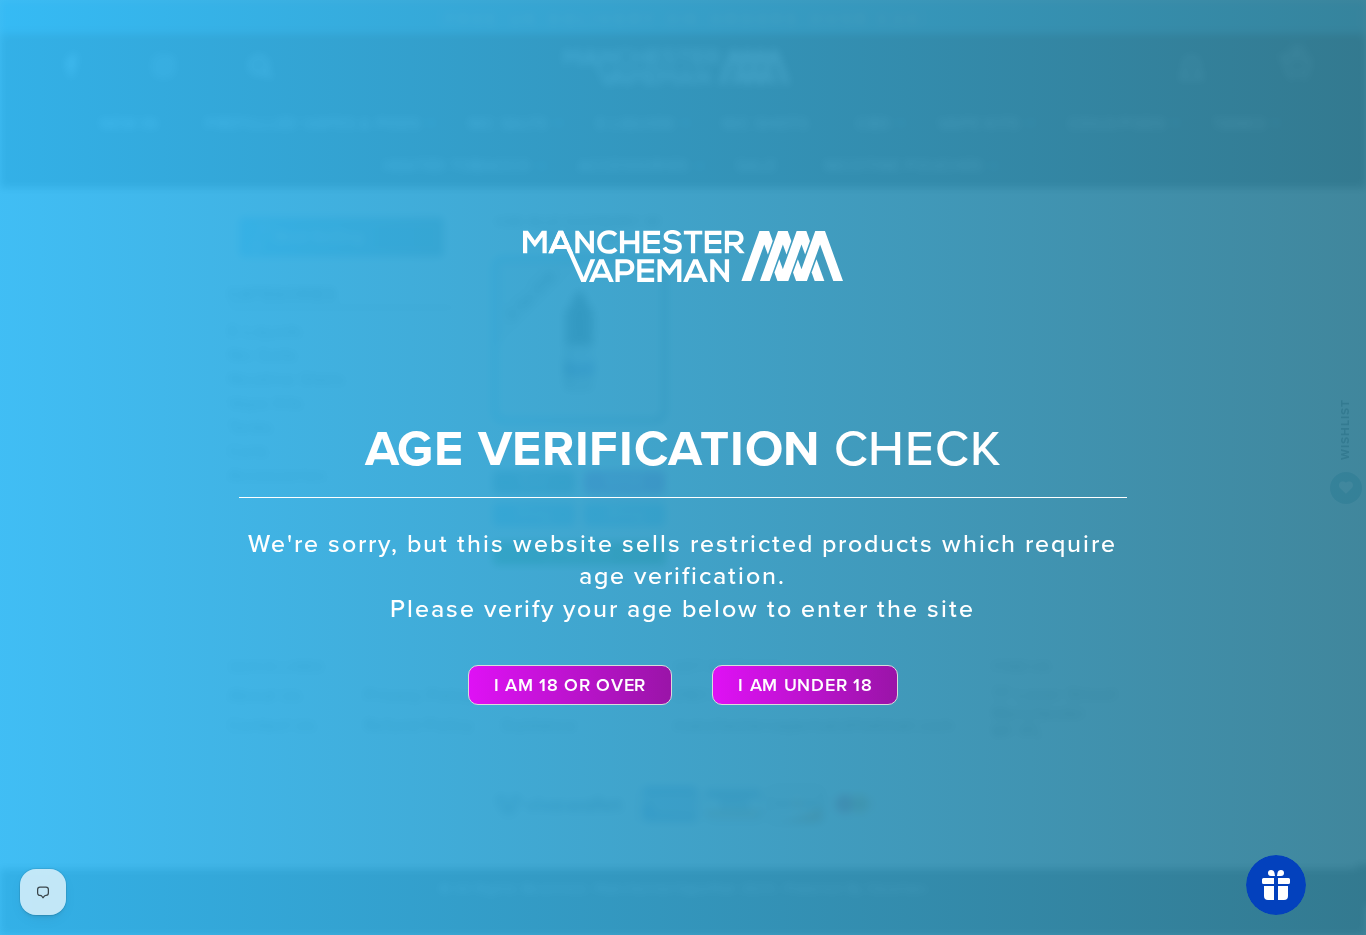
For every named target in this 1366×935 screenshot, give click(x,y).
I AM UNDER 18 (805, 685)
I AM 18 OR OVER (570, 685)
